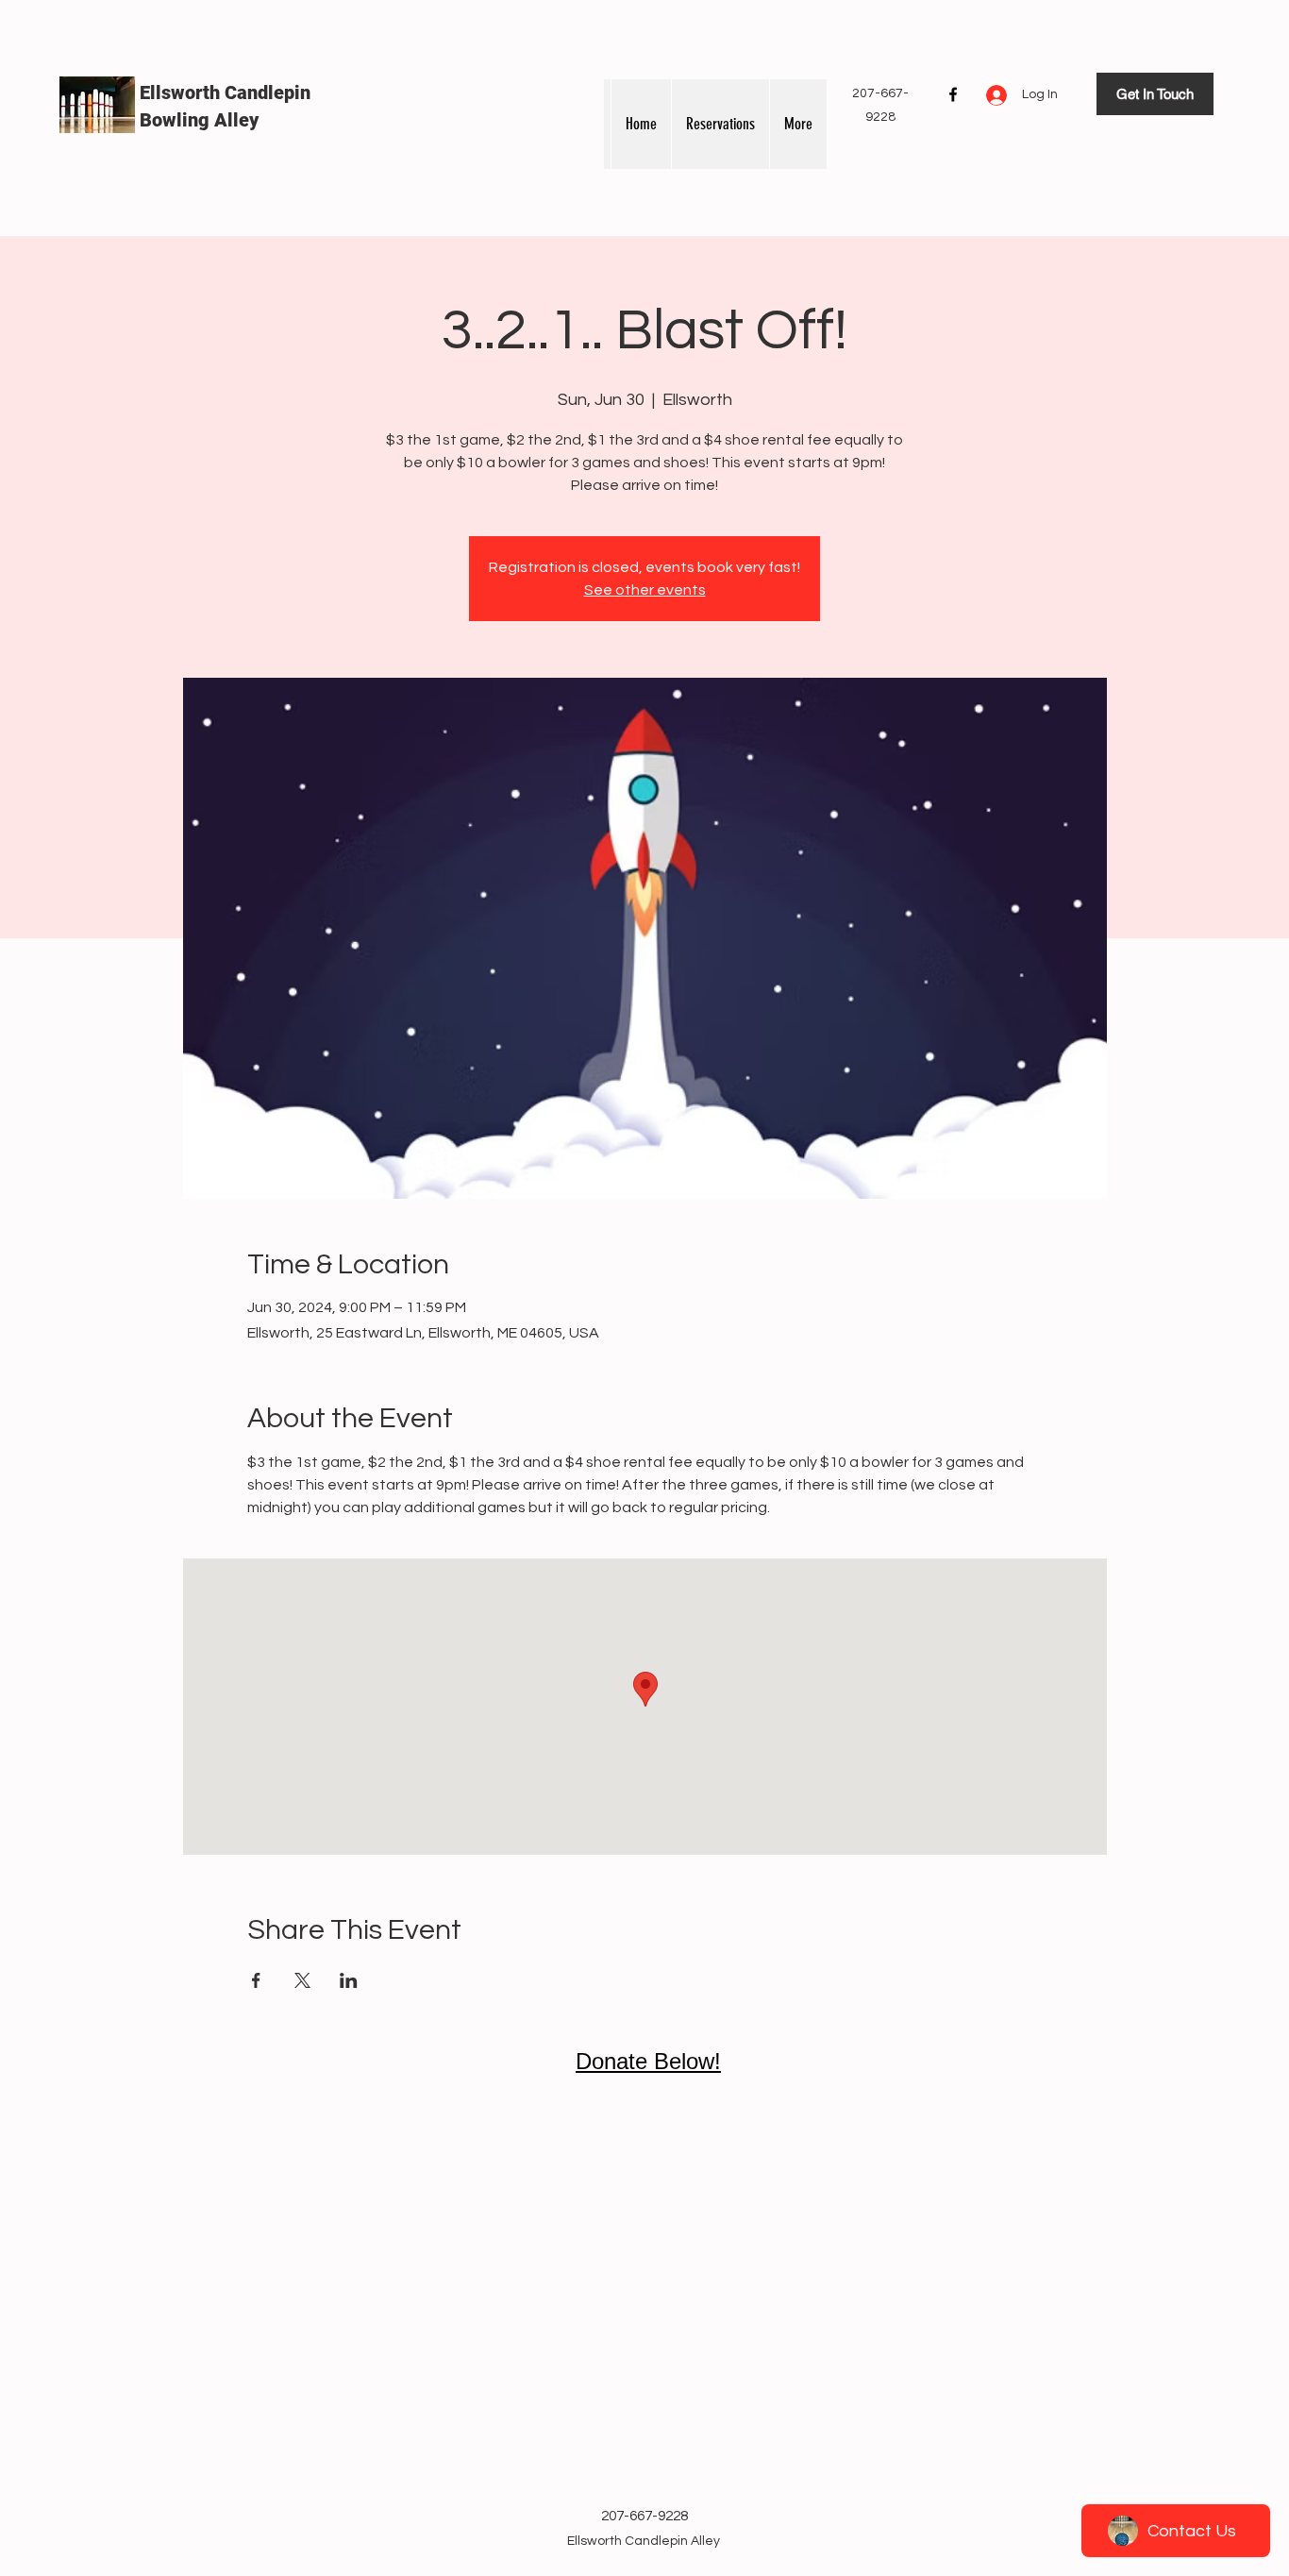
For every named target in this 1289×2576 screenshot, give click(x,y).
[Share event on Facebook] (256, 1980)
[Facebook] (953, 94)
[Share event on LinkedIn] (349, 1980)
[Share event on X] (302, 1980)
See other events (645, 590)
